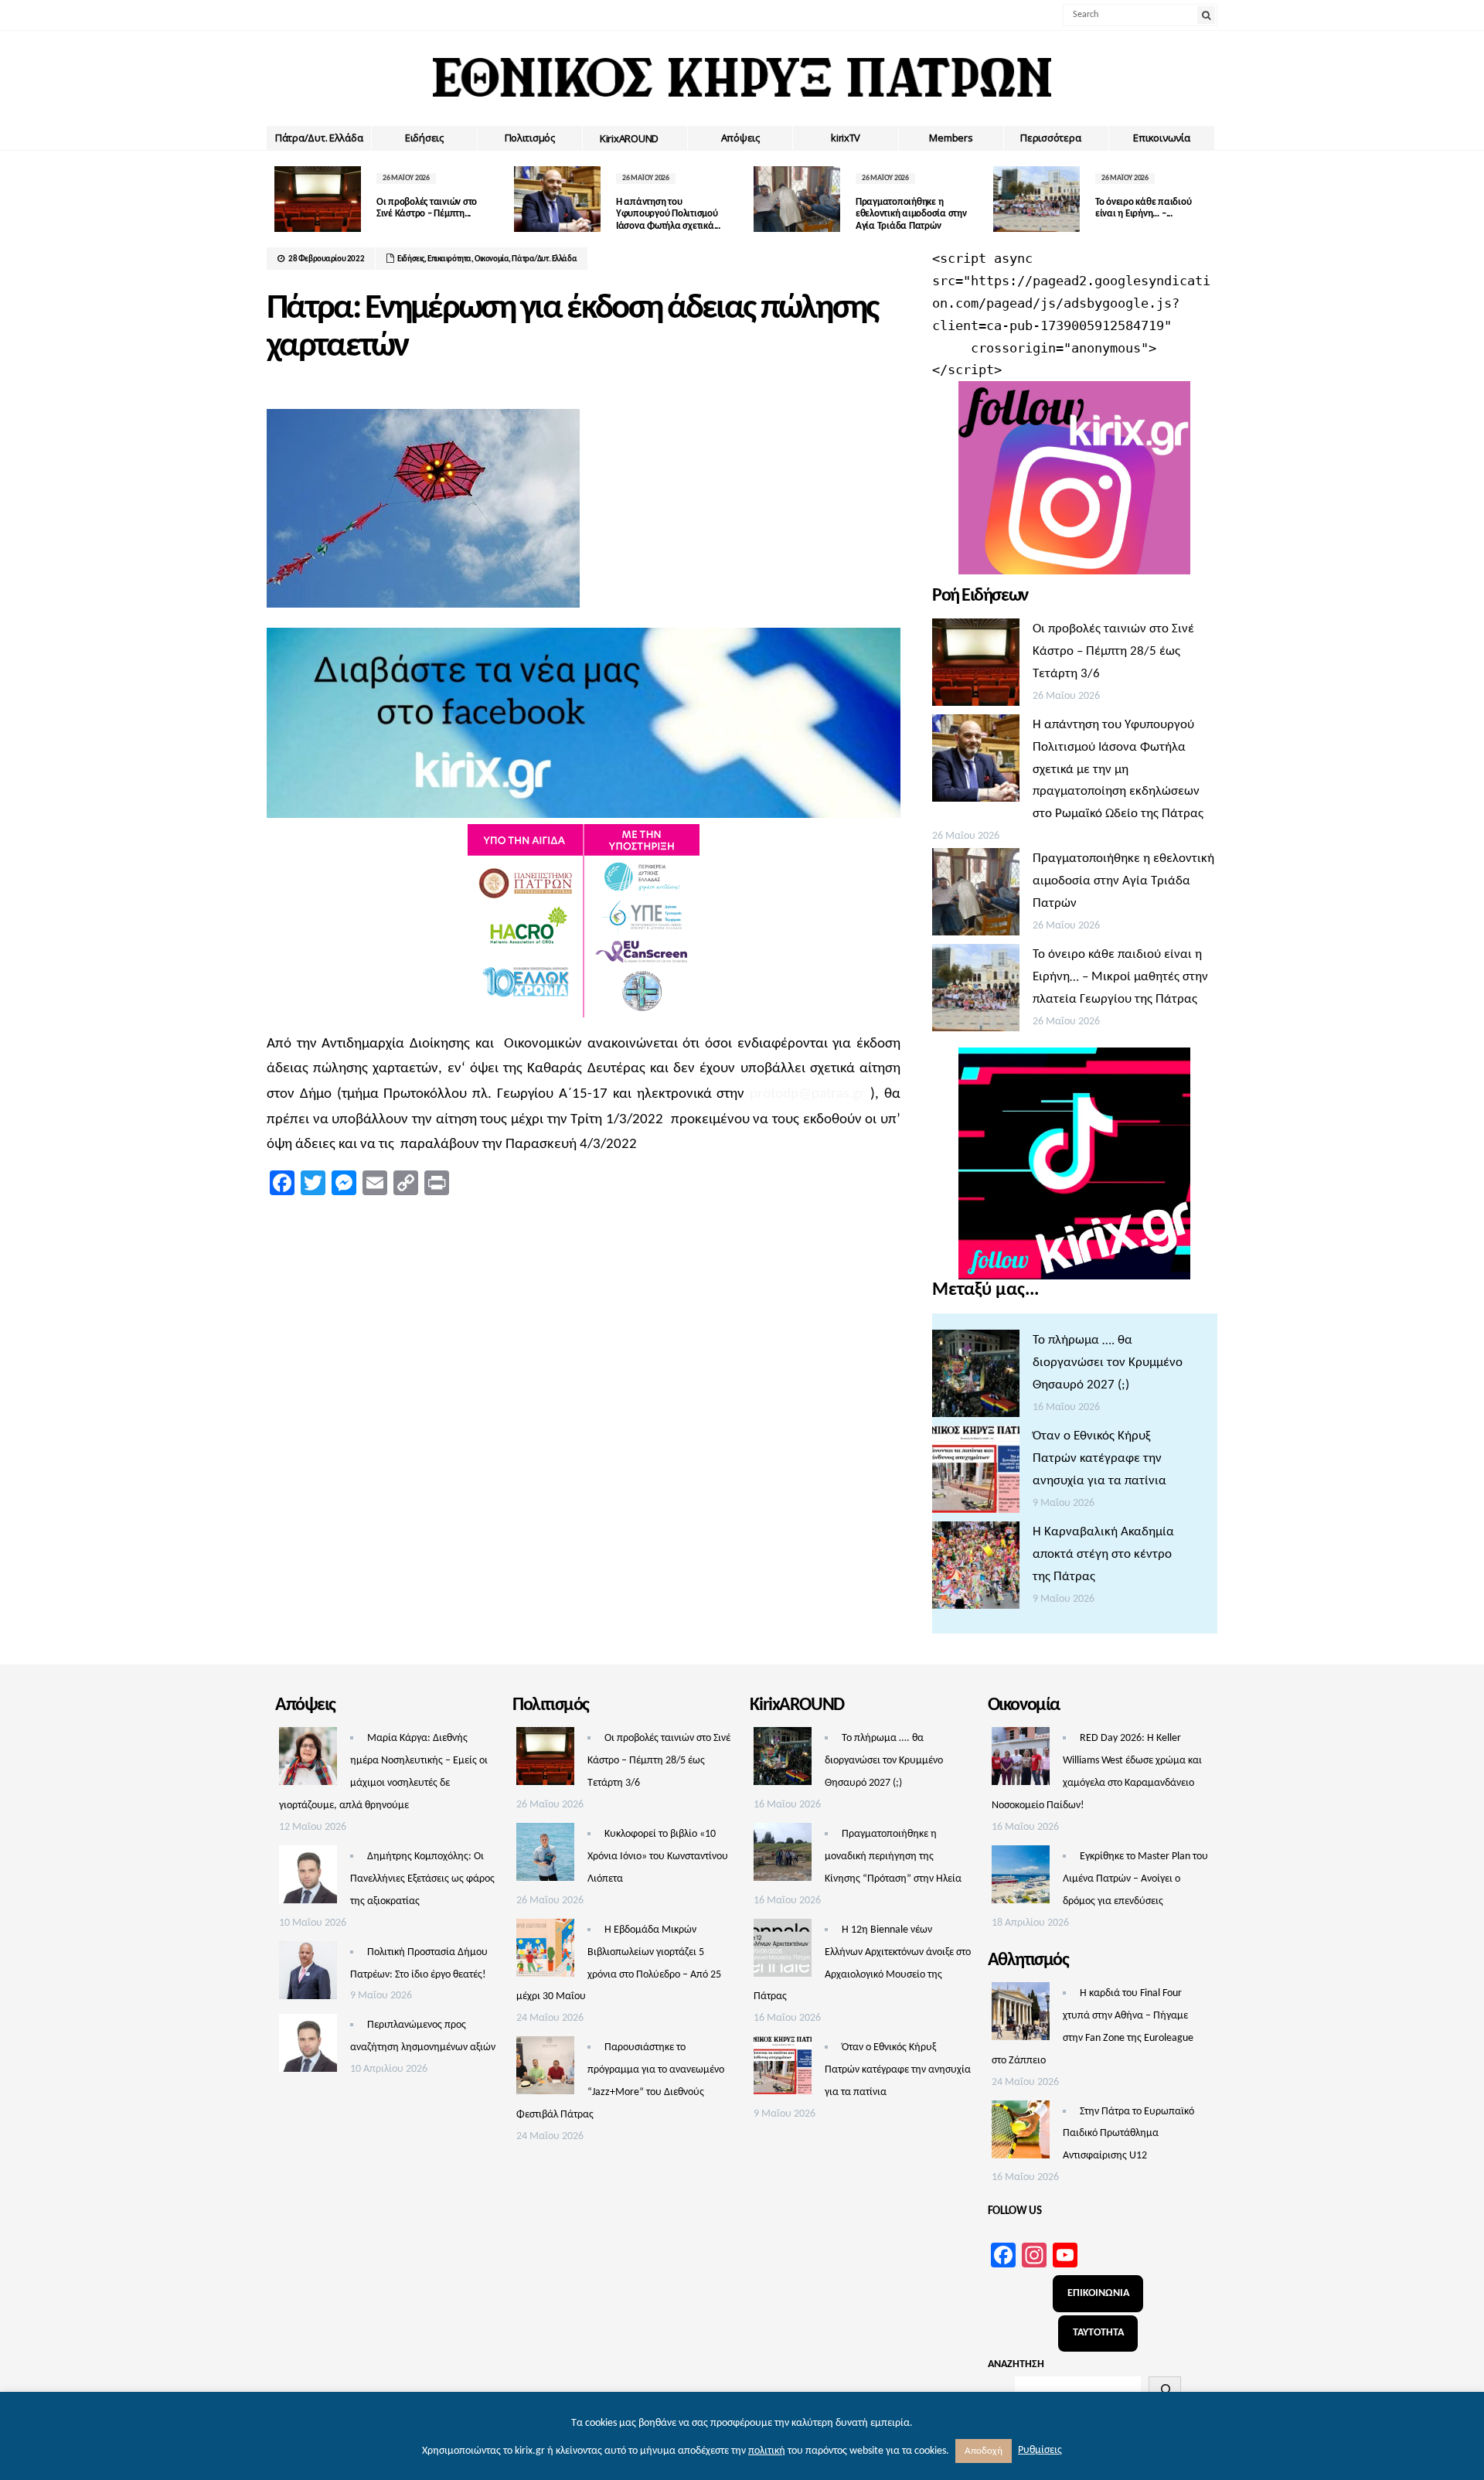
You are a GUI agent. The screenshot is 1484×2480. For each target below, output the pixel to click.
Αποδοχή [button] (984, 2451)
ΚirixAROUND (629, 138)
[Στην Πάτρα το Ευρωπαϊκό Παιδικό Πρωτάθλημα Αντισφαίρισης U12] (1021, 2134)
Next (1206, 199)
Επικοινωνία (1161, 138)
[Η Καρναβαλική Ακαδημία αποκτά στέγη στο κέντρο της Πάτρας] (976, 1569)
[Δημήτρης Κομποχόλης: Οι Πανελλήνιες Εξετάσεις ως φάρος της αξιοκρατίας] (308, 1879)
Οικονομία (492, 259)
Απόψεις (740, 138)
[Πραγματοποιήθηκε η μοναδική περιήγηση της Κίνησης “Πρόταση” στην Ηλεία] (783, 1856)
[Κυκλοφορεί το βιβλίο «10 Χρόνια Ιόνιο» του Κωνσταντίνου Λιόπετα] (545, 1856)
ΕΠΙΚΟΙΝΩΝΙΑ (1098, 2293)
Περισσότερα (1050, 138)
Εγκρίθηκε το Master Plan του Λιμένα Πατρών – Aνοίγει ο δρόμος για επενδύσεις (1135, 1879)
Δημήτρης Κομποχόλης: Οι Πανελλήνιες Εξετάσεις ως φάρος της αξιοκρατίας (422, 1879)
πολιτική (767, 2451)
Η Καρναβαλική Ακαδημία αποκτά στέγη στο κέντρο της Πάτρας (1103, 1554)
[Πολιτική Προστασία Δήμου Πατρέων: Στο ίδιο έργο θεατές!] (308, 1974)
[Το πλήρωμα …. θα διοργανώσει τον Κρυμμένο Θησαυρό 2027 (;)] (976, 1378)
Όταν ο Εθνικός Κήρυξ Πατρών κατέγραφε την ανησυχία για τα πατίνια (1099, 1458)
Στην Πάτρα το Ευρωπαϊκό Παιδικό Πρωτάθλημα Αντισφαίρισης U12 (1128, 2134)
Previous (278, 199)
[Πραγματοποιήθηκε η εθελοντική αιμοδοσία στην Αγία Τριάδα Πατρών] (976, 896)
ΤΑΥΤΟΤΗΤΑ (1098, 2333)
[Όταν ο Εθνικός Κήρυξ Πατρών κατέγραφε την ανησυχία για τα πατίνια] (976, 1473)
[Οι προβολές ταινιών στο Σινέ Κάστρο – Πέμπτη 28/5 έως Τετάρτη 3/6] (976, 666)
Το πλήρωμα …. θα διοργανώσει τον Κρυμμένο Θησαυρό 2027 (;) (1108, 1363)
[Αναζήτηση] (1165, 2390)
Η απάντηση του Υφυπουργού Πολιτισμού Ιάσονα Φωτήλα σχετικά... (668, 214)
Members (951, 138)
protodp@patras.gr (807, 1094)
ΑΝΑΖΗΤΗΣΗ (1016, 2364)
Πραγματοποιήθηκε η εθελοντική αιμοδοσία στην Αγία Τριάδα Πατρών (911, 214)
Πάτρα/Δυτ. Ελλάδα (319, 138)
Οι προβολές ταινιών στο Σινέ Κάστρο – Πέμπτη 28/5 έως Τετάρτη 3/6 (1113, 651)
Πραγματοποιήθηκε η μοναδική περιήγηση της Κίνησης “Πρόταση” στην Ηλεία (893, 1857)
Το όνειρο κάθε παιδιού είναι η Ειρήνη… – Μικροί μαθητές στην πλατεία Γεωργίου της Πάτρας (1120, 977)
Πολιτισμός (530, 138)
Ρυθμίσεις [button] (1040, 2450)
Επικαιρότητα (449, 259)
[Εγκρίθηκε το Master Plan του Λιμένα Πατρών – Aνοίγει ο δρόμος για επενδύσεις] (1021, 1879)
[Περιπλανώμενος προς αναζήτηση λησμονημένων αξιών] (308, 2047)
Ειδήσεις (424, 138)
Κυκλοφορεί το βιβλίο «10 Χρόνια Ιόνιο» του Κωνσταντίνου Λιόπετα (658, 1857)
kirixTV (846, 138)
